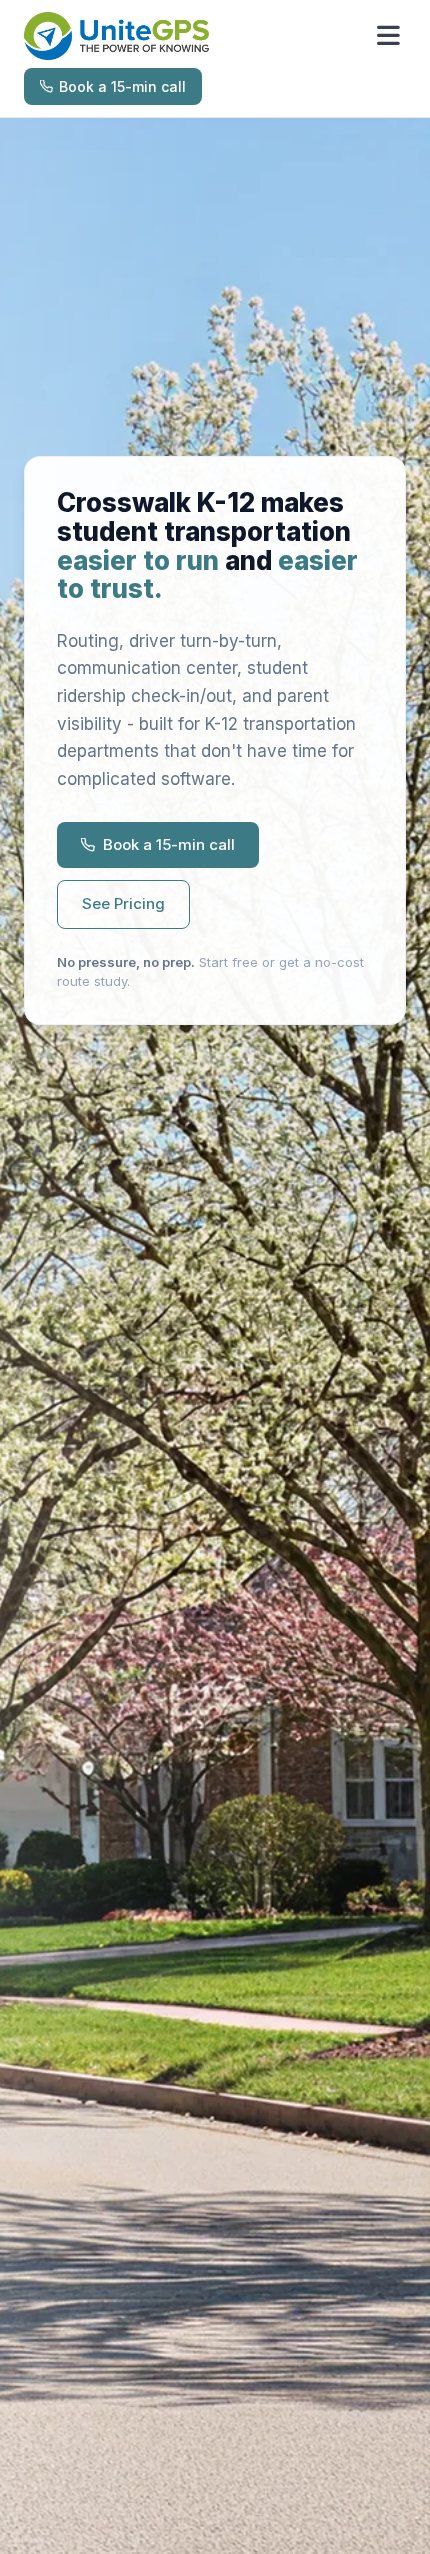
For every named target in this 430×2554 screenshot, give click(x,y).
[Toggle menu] (388, 36)
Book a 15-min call (122, 86)
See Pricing (123, 903)
